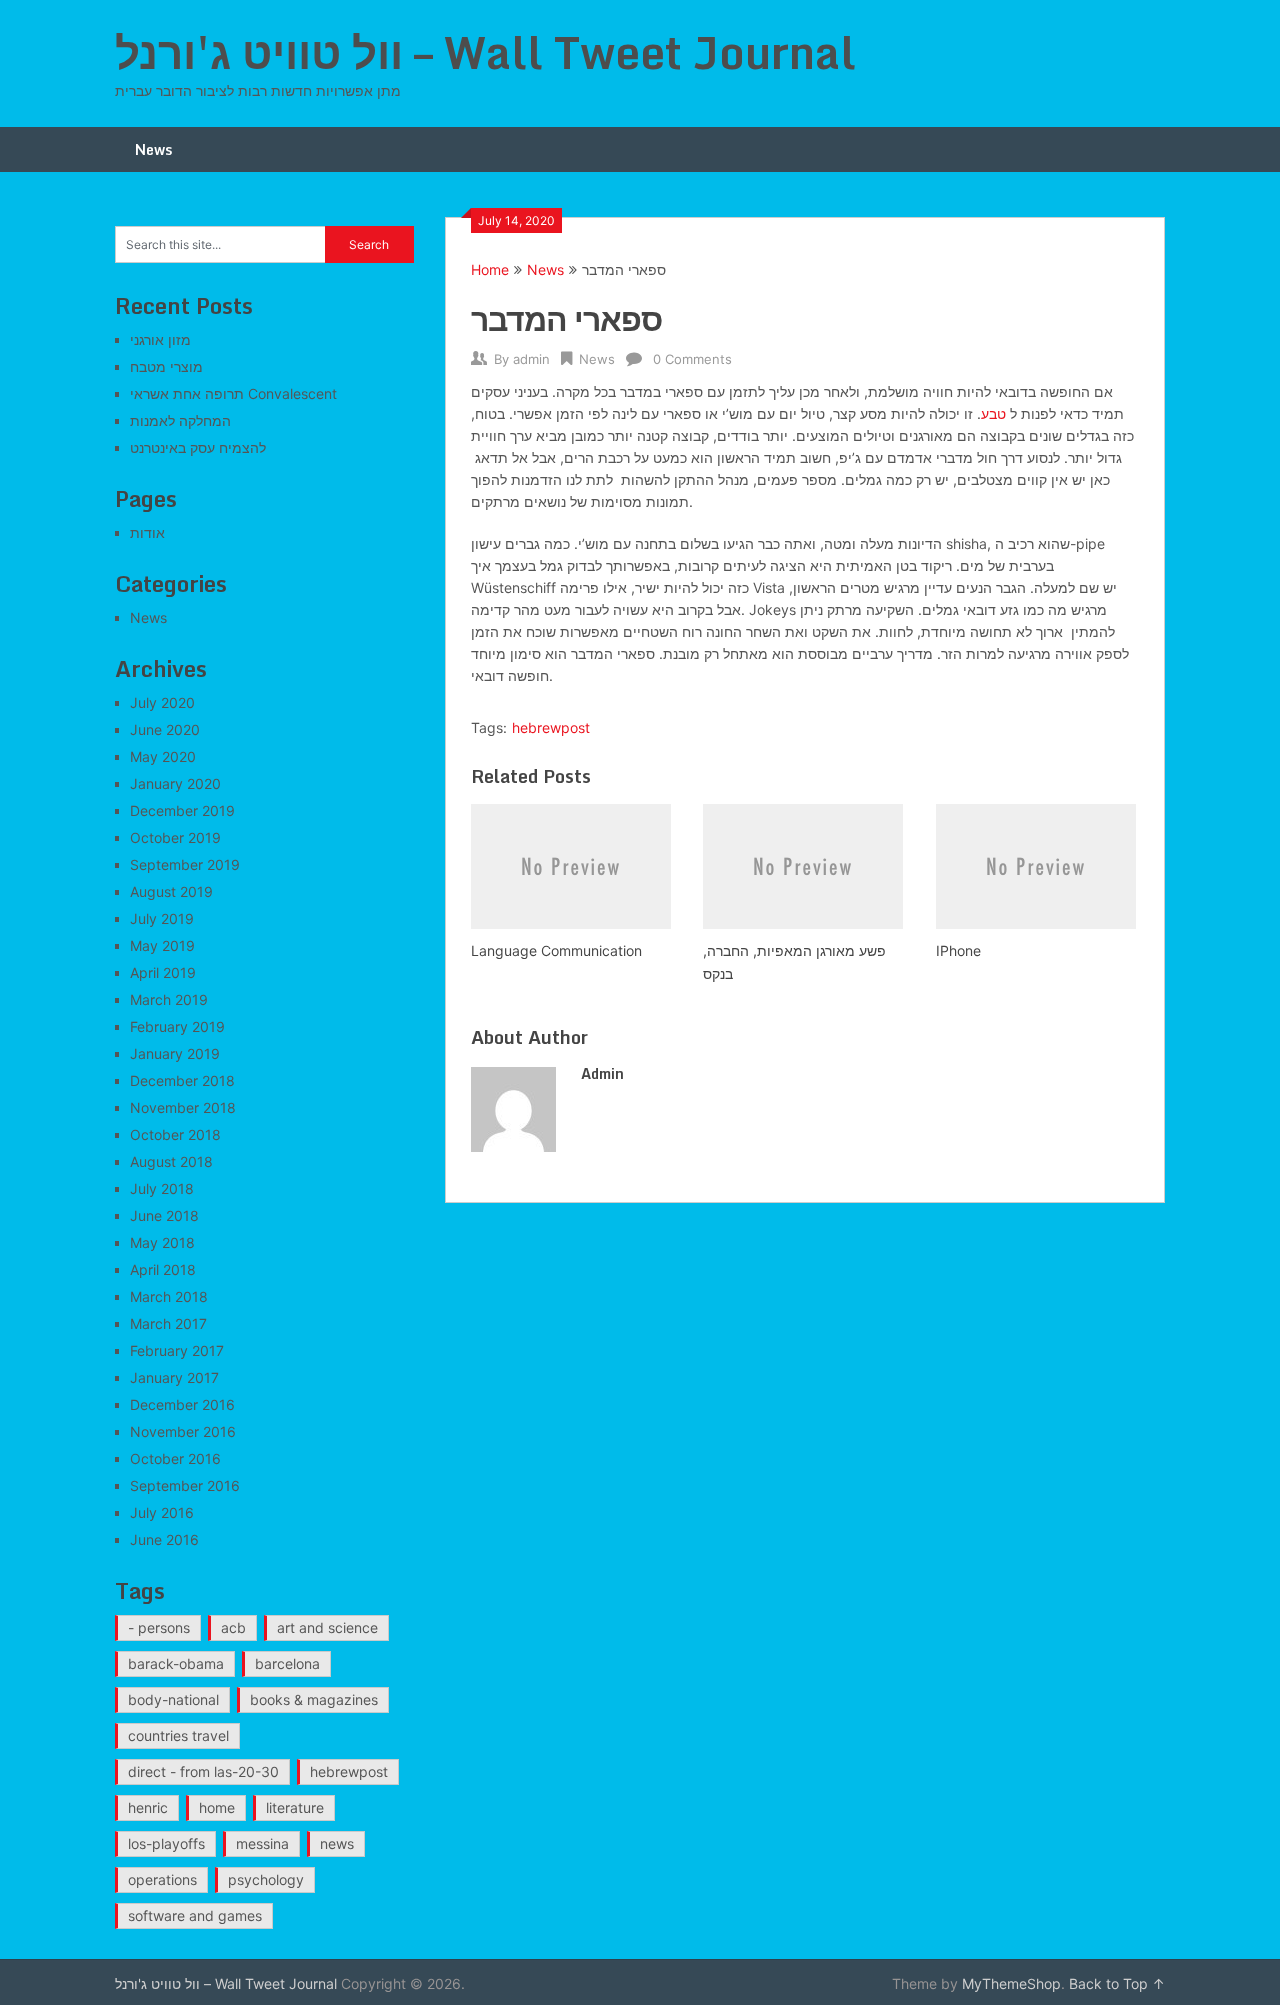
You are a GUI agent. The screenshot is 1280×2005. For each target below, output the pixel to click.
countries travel (178, 1735)
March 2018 (169, 1296)
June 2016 (164, 1539)
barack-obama (176, 1663)
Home (490, 269)
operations (162, 1879)
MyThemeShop (1011, 1983)
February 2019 (177, 1026)
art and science (327, 1627)
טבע (993, 413)
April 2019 (163, 972)
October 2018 (175, 1134)
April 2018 (163, 1269)
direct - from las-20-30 (203, 1771)
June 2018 (164, 1215)
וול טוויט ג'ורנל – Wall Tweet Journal (485, 52)
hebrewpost (551, 727)
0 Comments (692, 359)
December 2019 (182, 810)
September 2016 (185, 1485)
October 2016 (175, 1458)
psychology (266, 1879)
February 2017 (177, 1350)
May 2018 (162, 1242)
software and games (195, 1915)
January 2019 (175, 1053)
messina (262, 1843)
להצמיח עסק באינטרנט (198, 447)
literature (295, 1807)
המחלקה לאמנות (180, 420)
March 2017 (168, 1323)
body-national (173, 1699)
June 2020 (165, 729)
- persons (159, 1627)
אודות (147, 532)
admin (531, 359)
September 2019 (185, 864)
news (337, 1843)
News (153, 149)
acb (233, 1627)
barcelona (287, 1663)
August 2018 (171, 1161)
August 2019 (171, 891)
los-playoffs (166, 1843)
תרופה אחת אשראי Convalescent (233, 393)
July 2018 (162, 1188)
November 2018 (183, 1107)
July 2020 (162, 702)
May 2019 (162, 945)
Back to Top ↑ (1117, 1983)
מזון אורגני (160, 339)
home (217, 1807)
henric (148, 1807)
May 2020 (163, 756)
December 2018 (182, 1080)
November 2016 (183, 1431)
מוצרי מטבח (166, 366)
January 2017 (174, 1377)
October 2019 (175, 837)
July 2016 (162, 1512)
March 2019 (169, 999)
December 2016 (182, 1404)
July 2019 (162, 918)
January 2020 (175, 783)
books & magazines (314, 1699)
